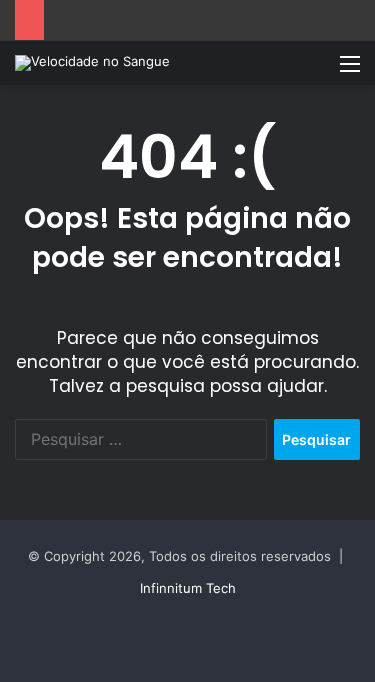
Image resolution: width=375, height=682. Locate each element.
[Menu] (350, 70)
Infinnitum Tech (188, 588)
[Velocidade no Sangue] (92, 63)
